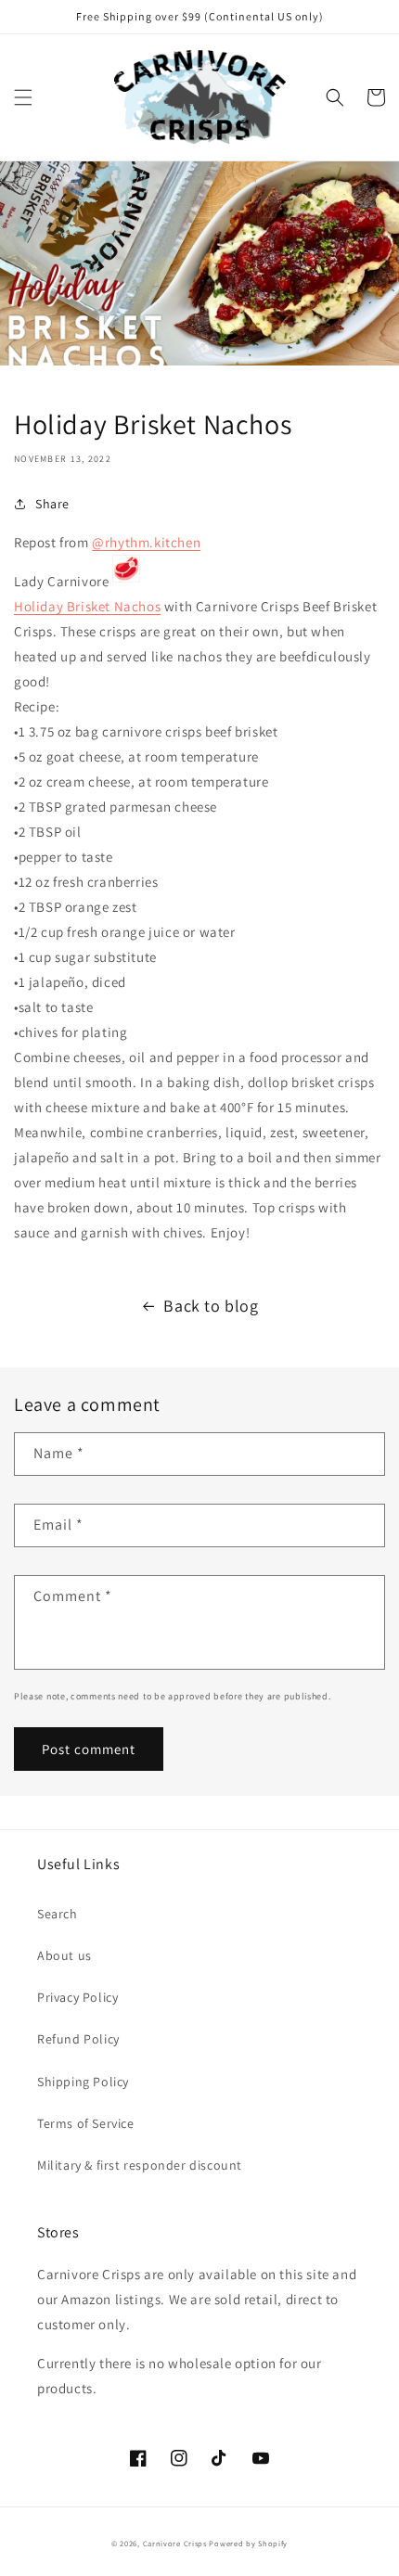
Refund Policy (78, 2039)
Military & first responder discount (140, 2165)
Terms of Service (86, 2123)
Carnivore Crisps (175, 2543)
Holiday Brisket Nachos (87, 606)
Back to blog (211, 1306)
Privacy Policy (77, 1997)
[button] (23, 97)
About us (64, 1955)
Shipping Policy (83, 2082)
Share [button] (52, 504)
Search (58, 1914)
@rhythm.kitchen (146, 542)
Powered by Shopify (248, 2543)
